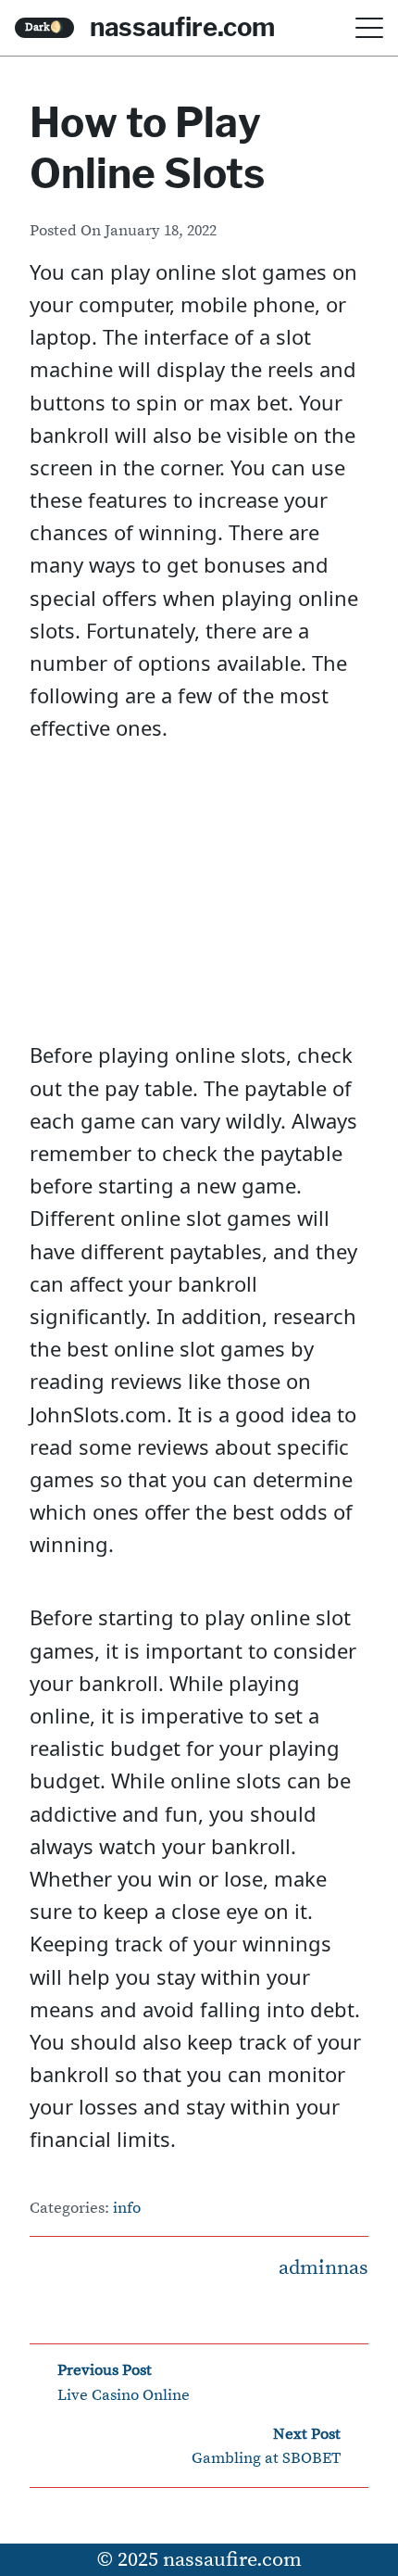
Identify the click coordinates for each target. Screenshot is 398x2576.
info (127, 2209)
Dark (44, 27)
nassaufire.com (182, 27)
